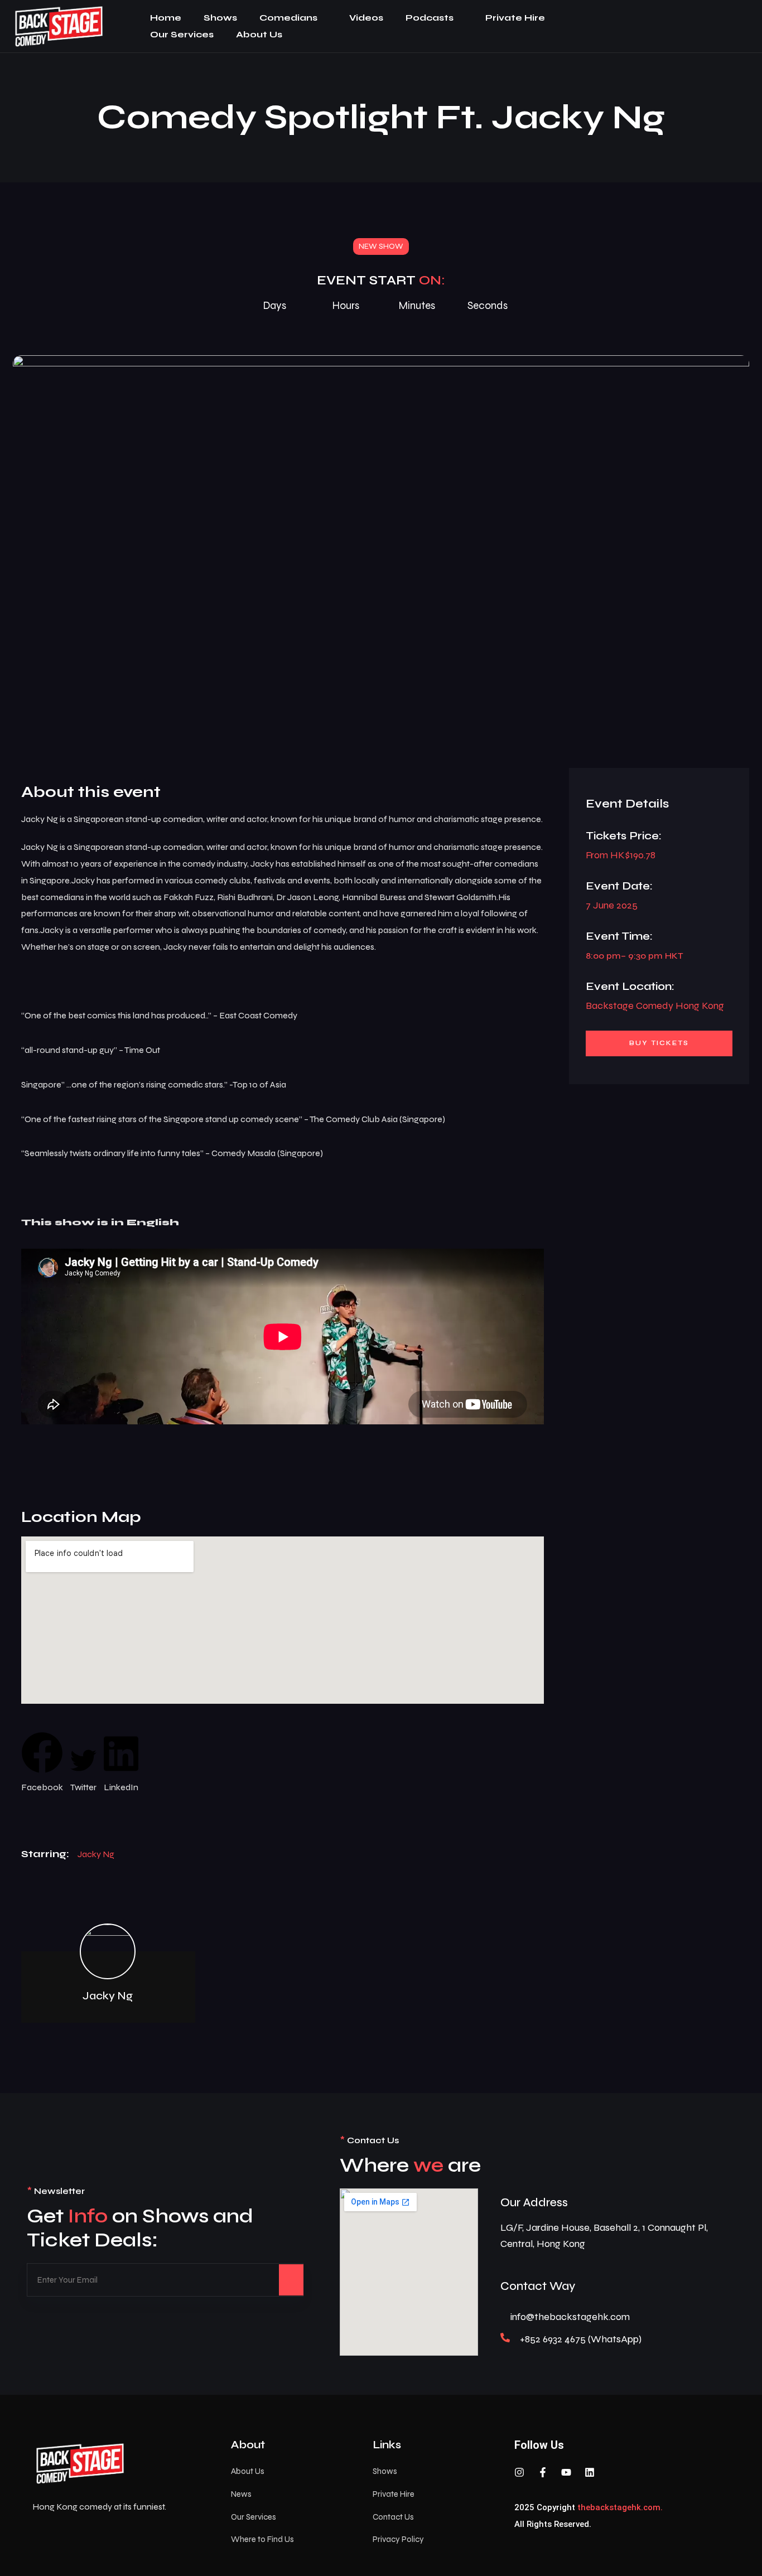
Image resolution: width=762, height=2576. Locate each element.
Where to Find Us (262, 2539)
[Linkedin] (590, 2472)
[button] (42, 1764)
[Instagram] (519, 2472)
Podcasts (430, 18)
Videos (366, 18)
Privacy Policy (398, 2539)
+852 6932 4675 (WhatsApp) (581, 2339)
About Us (259, 34)
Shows (220, 18)
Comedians (288, 18)
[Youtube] (566, 2472)
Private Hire (515, 18)
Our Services (182, 34)
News (241, 2494)
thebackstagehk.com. (620, 2507)
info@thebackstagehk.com (570, 2317)
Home (166, 18)
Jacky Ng (96, 1854)
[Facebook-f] (543, 2472)
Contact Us (393, 2517)
